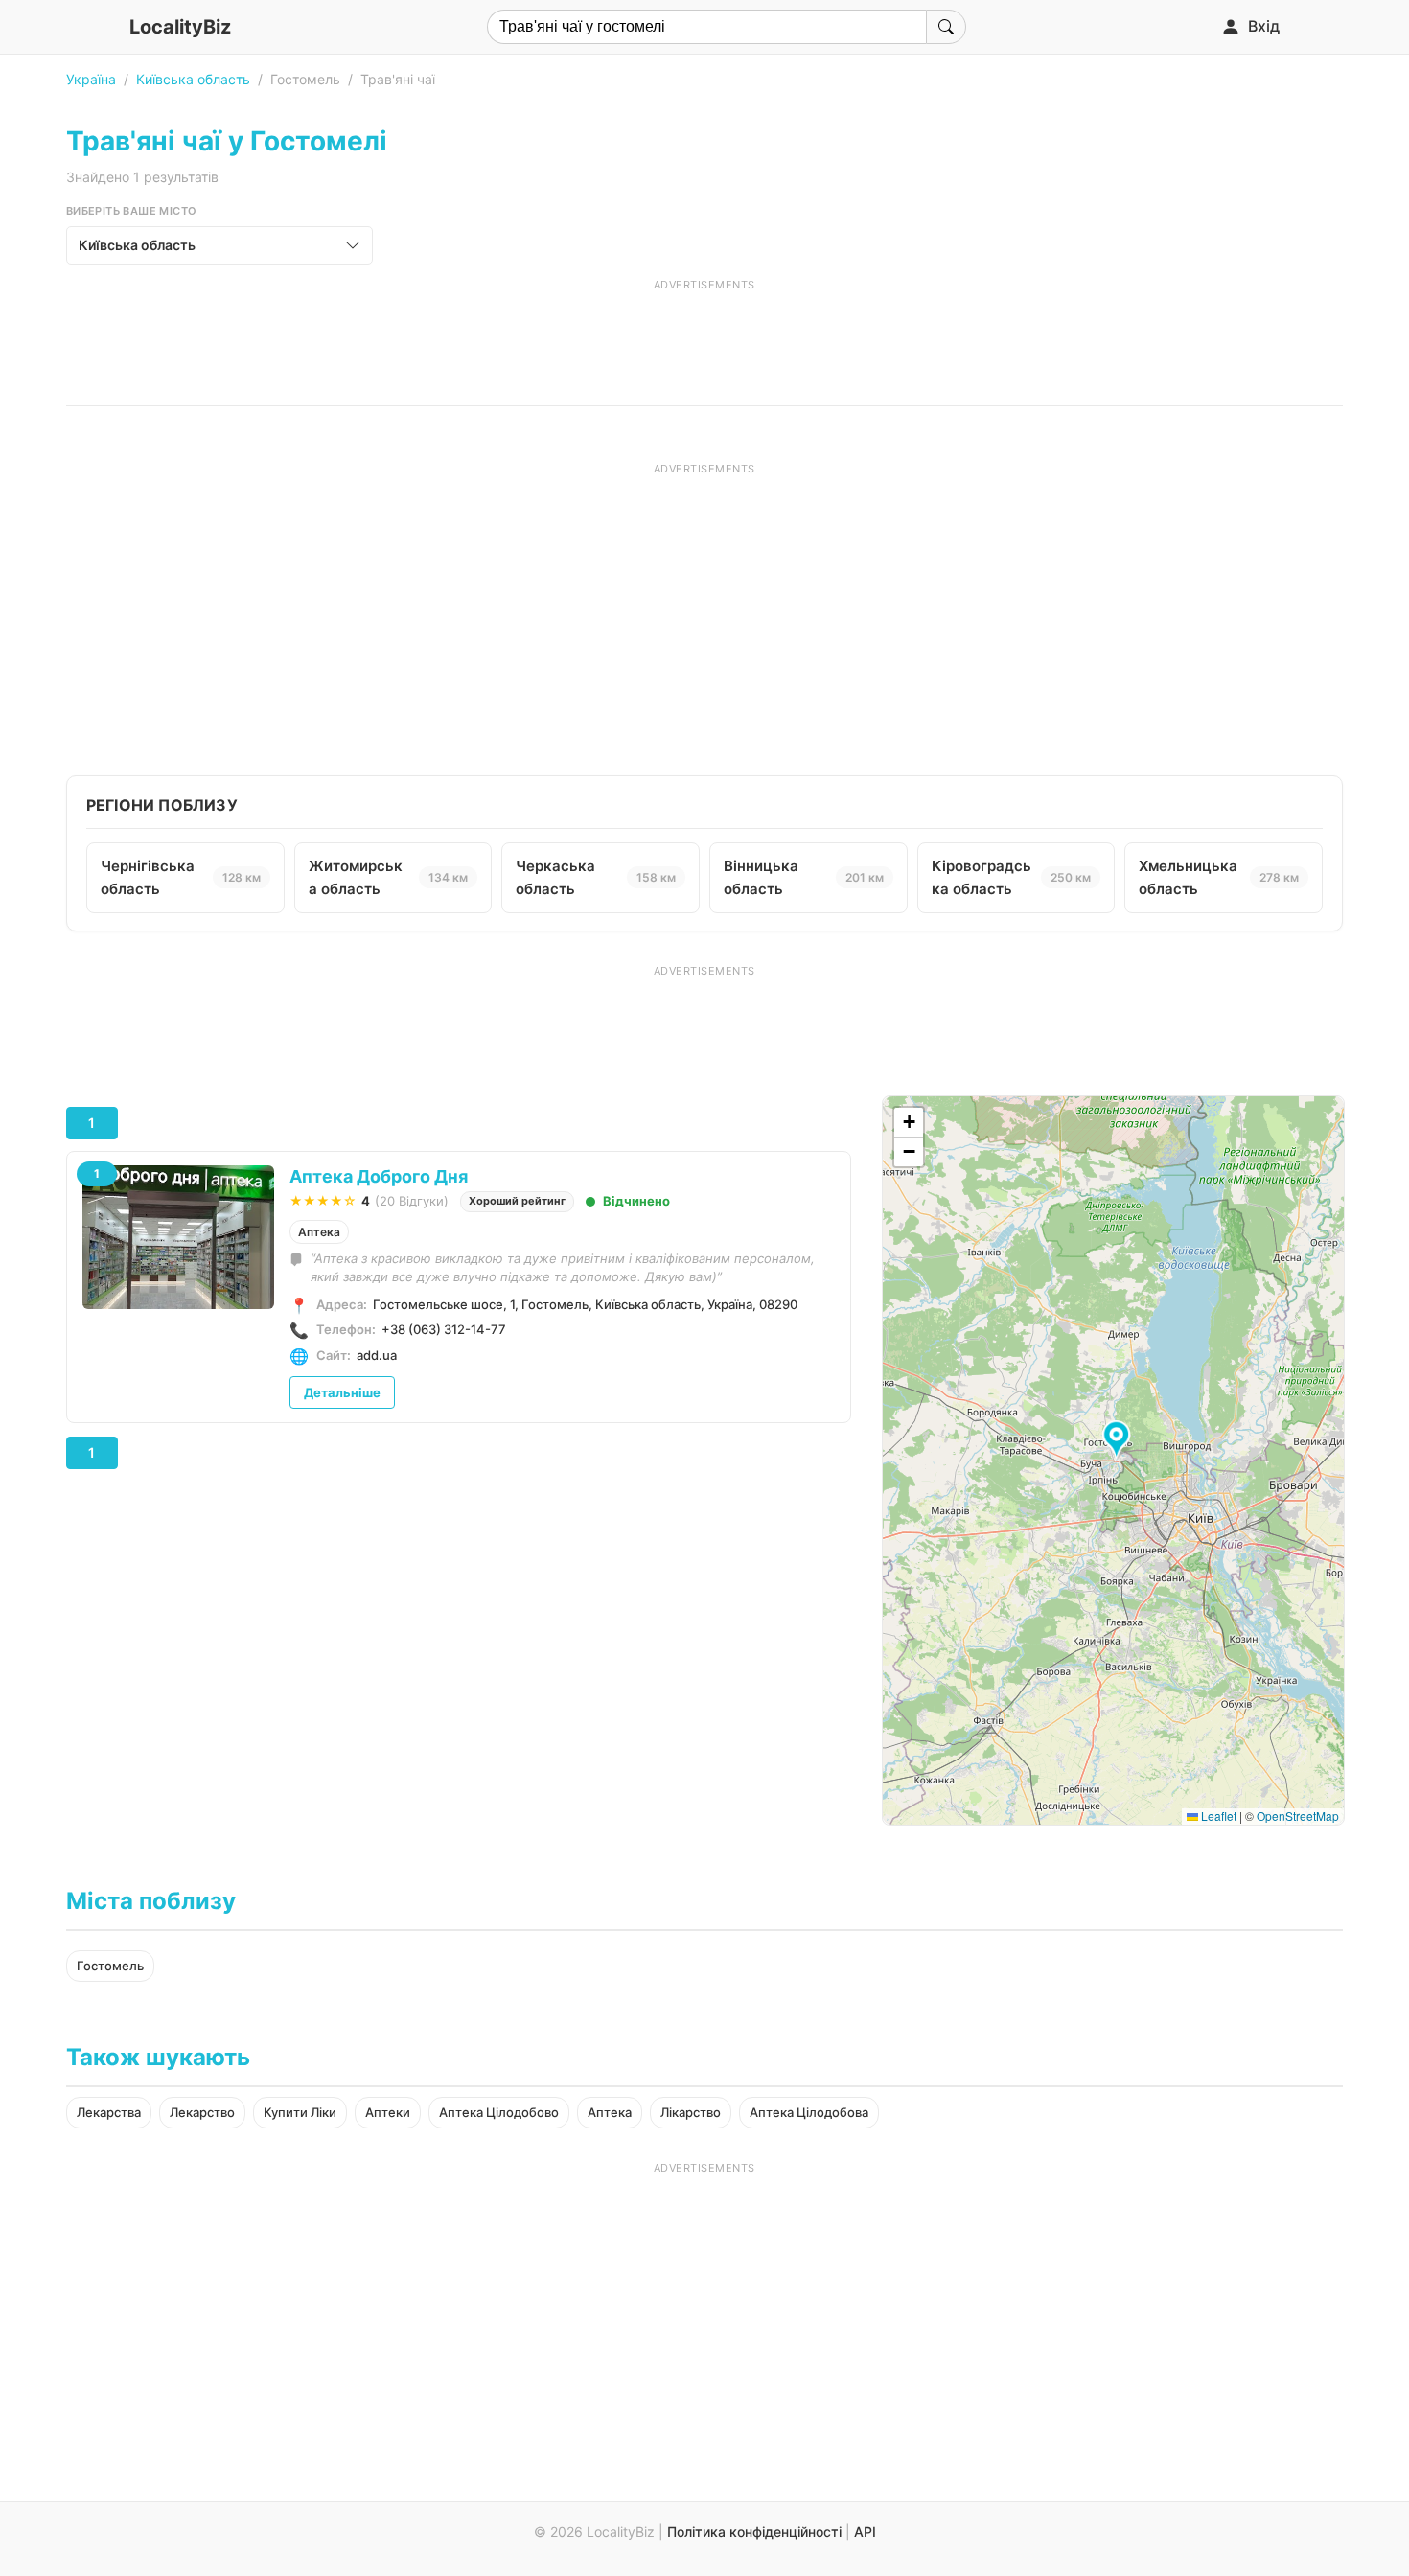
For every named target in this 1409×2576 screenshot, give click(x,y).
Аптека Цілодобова (809, 2112)
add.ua (377, 1355)
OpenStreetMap (1298, 1816)
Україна (91, 79)
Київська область (193, 79)
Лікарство (691, 2112)
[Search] (946, 27)
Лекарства (109, 2112)
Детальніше (342, 1392)
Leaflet (1217, 1816)
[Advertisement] (704, 335)
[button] (1119, 1440)
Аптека (319, 1232)
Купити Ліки (300, 2112)
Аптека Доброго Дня (379, 1176)
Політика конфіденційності (754, 2531)
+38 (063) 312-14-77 (444, 1329)
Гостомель (110, 1966)
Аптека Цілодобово (499, 2112)
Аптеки (388, 2112)
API (865, 2531)
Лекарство (202, 2112)
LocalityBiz (180, 27)
